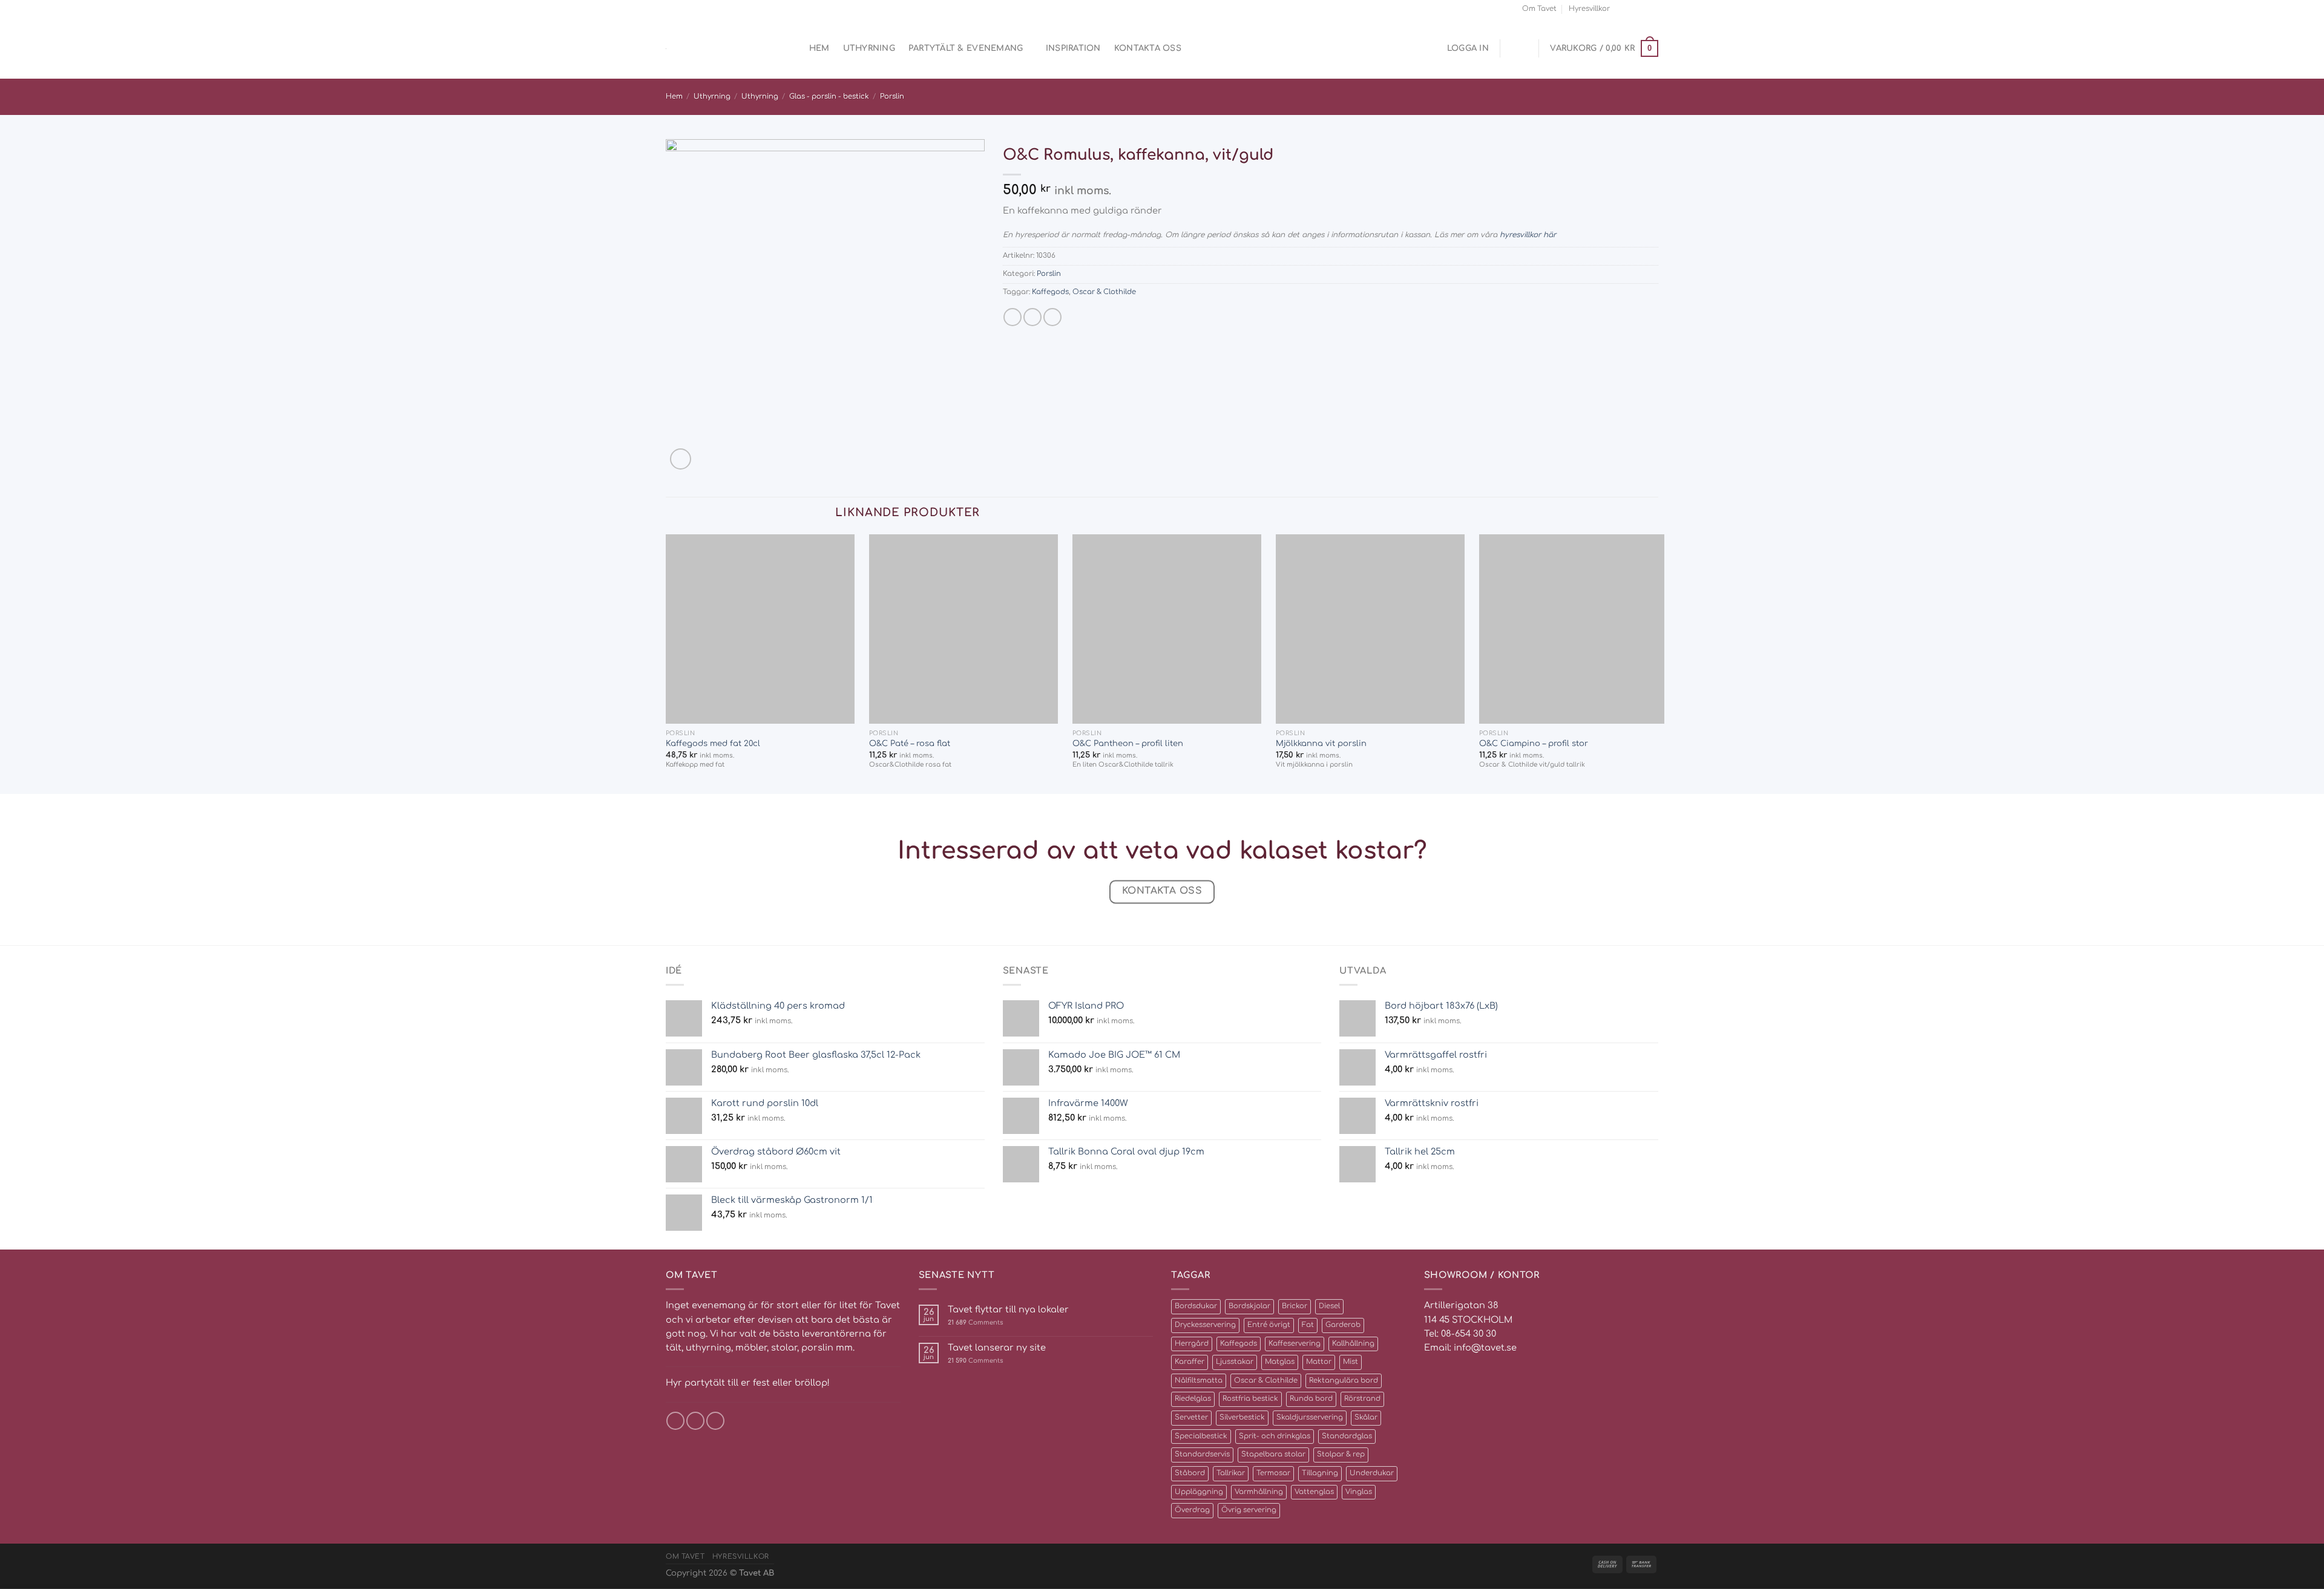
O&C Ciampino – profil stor (1534, 743)
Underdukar (1372, 1473)
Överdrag (1192, 1510)
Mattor (1319, 1362)
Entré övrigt (1269, 1325)
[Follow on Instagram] (1632, 8)
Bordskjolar (1249, 1306)
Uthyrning (869, 48)
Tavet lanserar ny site (997, 1348)
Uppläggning (1199, 1492)
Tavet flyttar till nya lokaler (1008, 1309)
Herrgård (1192, 1344)
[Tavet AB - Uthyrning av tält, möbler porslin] (717, 49)
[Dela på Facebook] (1013, 317)
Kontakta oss (1148, 48)
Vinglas (1359, 1492)
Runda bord (1311, 1399)
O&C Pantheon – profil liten (1128, 743)
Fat (1308, 1325)
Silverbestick (1242, 1417)
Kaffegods (1050, 292)
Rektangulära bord (1344, 1381)
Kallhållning (1353, 1344)
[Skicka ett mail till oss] (1642, 8)
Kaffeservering (1295, 1344)
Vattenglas (1314, 1492)
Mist (1351, 1362)
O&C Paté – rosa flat (910, 743)
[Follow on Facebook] (1622, 8)
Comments (975, 1322)
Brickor (1295, 1306)
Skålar (1366, 1417)
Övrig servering (1249, 1510)
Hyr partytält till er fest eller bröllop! (748, 1383)
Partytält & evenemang (966, 48)
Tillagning (1320, 1473)
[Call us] (1653, 8)
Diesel (1329, 1306)
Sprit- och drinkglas (1275, 1436)
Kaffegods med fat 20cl (713, 743)
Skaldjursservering (1310, 1417)
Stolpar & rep (1341, 1454)
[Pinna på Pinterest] (1052, 317)
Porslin (892, 97)
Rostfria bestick (1250, 1399)
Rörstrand (1362, 1399)
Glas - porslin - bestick (829, 97)
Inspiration (1073, 48)
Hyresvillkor (1589, 9)
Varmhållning (1259, 1492)
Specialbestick (1201, 1436)
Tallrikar (1231, 1473)
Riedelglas (1193, 1399)
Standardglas (1347, 1436)
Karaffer (1190, 1362)
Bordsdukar (1196, 1306)
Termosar (1273, 1473)
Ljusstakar (1235, 1362)
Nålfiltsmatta (1199, 1381)
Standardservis (1202, 1454)
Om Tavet (1539, 9)
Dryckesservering (1205, 1325)
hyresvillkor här (1528, 235)
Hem (819, 48)
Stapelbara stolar (1273, 1454)
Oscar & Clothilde (1104, 292)
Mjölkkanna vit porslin (1321, 743)
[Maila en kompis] (1032, 317)
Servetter (1191, 1417)
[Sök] (791, 49)
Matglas (1280, 1362)
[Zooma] (681, 459)
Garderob (1343, 1325)
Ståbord (1190, 1473)
